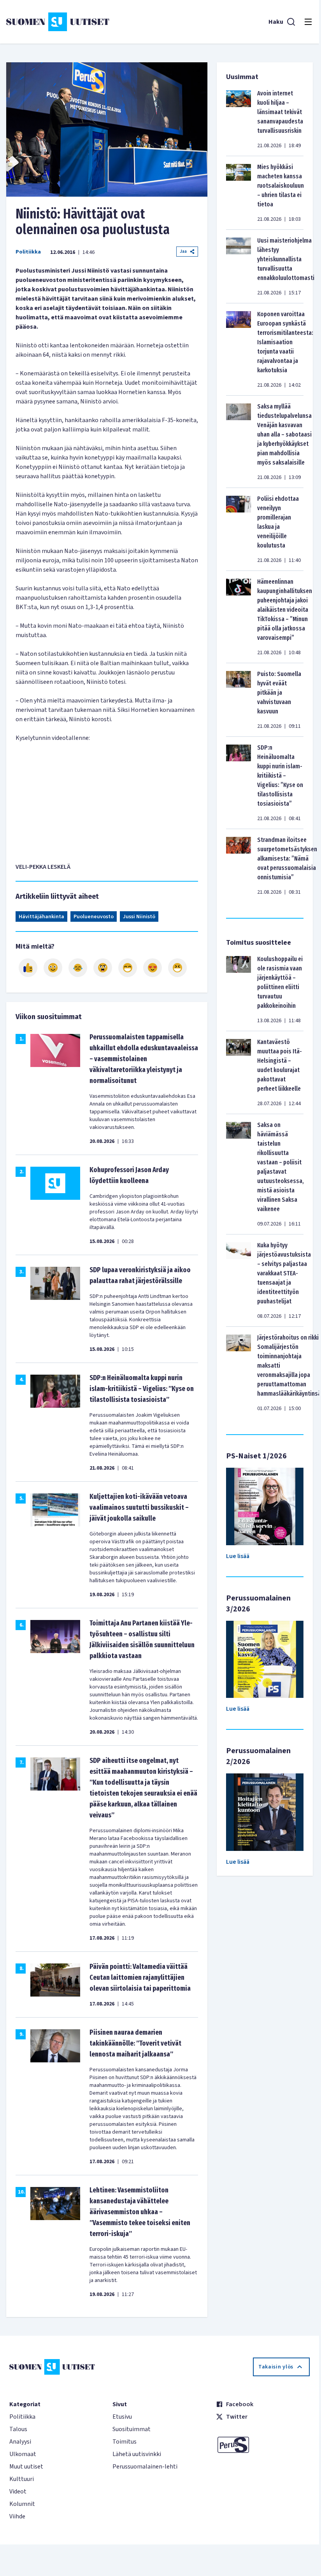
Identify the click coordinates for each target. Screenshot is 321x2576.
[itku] (78, 968)
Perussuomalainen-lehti (145, 2467)
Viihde (17, 2516)
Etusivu (122, 2417)
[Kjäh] (177, 968)
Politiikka (28, 252)
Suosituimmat (132, 2429)
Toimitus (125, 2442)
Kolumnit (22, 2504)
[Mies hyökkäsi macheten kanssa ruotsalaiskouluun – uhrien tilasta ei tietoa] (239, 193)
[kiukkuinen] (103, 968)
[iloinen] (53, 968)
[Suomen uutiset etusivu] (58, 22)
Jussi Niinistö (139, 917)
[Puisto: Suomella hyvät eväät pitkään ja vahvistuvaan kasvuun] (239, 700)
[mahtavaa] (128, 968)
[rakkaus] (153, 968)
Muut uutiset (26, 2467)
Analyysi (20, 2442)
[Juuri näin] (28, 968)
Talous (18, 2429)
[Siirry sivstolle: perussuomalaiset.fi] (263, 2445)
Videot (18, 2491)
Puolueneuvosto (94, 917)
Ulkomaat (23, 2454)
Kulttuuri (22, 2479)
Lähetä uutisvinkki (137, 2454)
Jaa (183, 251)
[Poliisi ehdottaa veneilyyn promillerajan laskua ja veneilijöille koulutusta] (239, 529)
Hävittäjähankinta (41, 917)
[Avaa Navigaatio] (308, 22)
